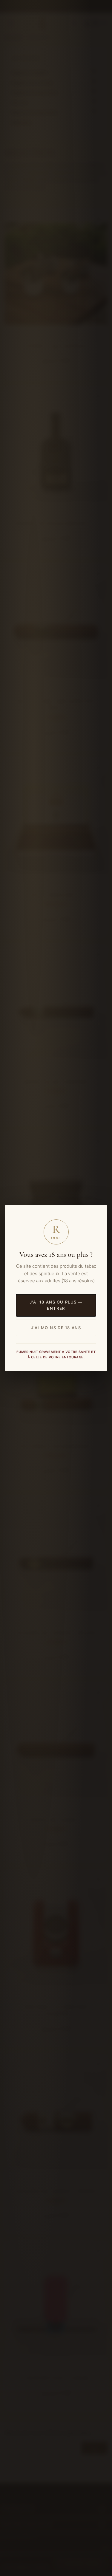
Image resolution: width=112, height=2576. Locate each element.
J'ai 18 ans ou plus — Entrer (56, 1305)
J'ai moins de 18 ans (56, 1328)
